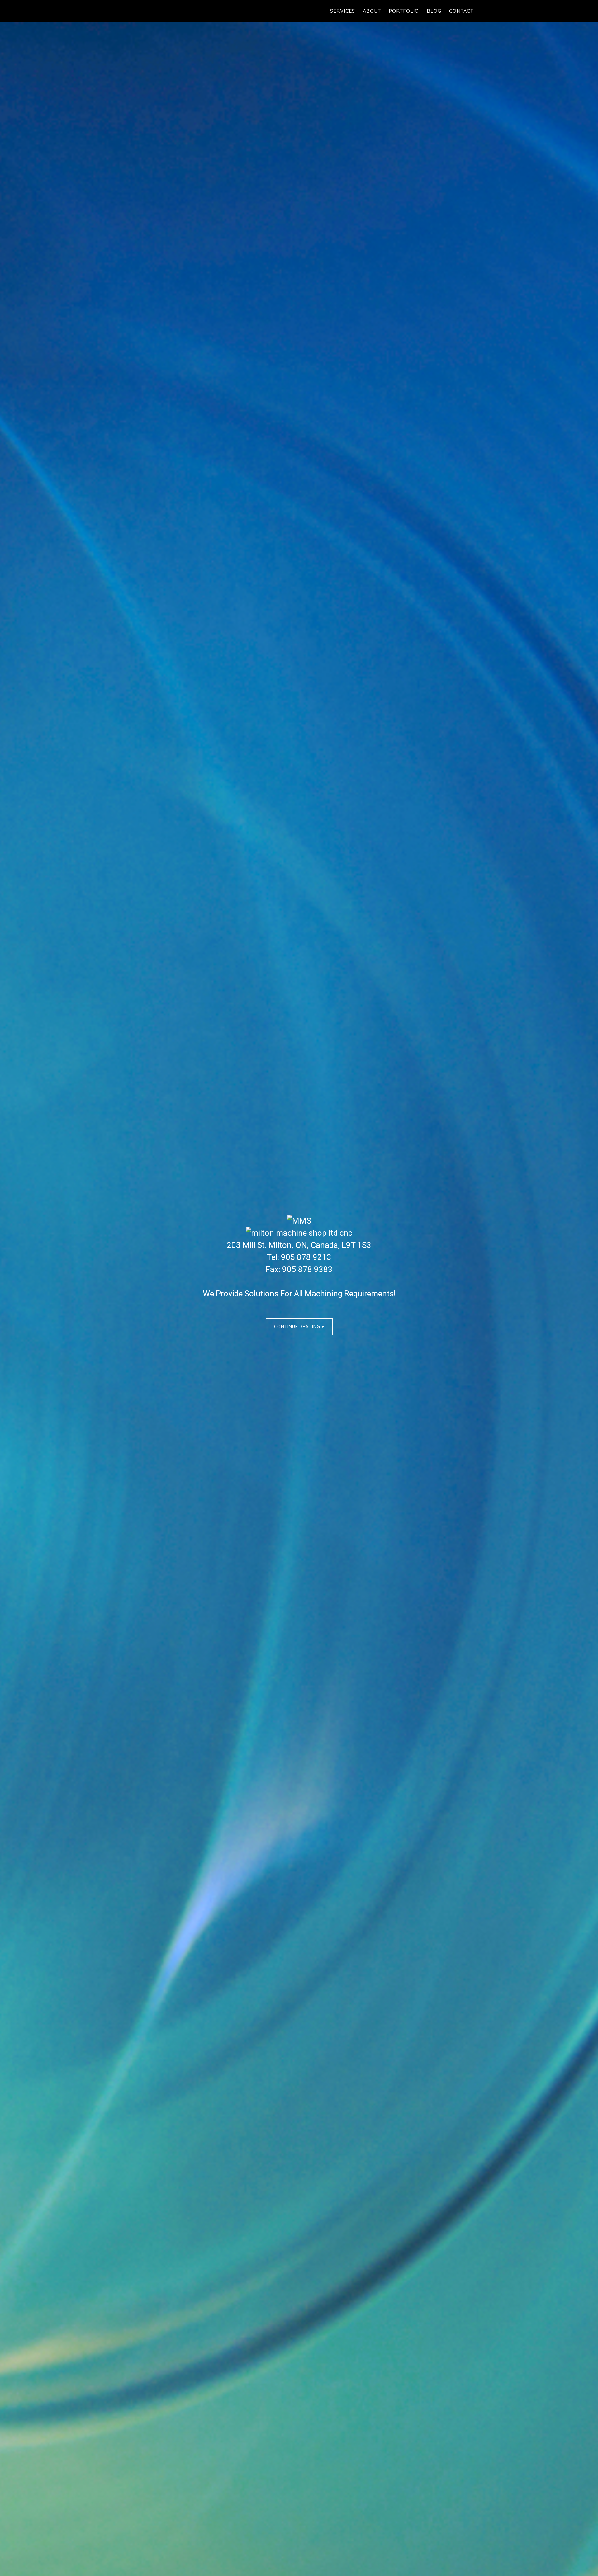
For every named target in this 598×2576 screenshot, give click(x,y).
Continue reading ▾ (299, 1327)
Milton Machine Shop (178, 11)
